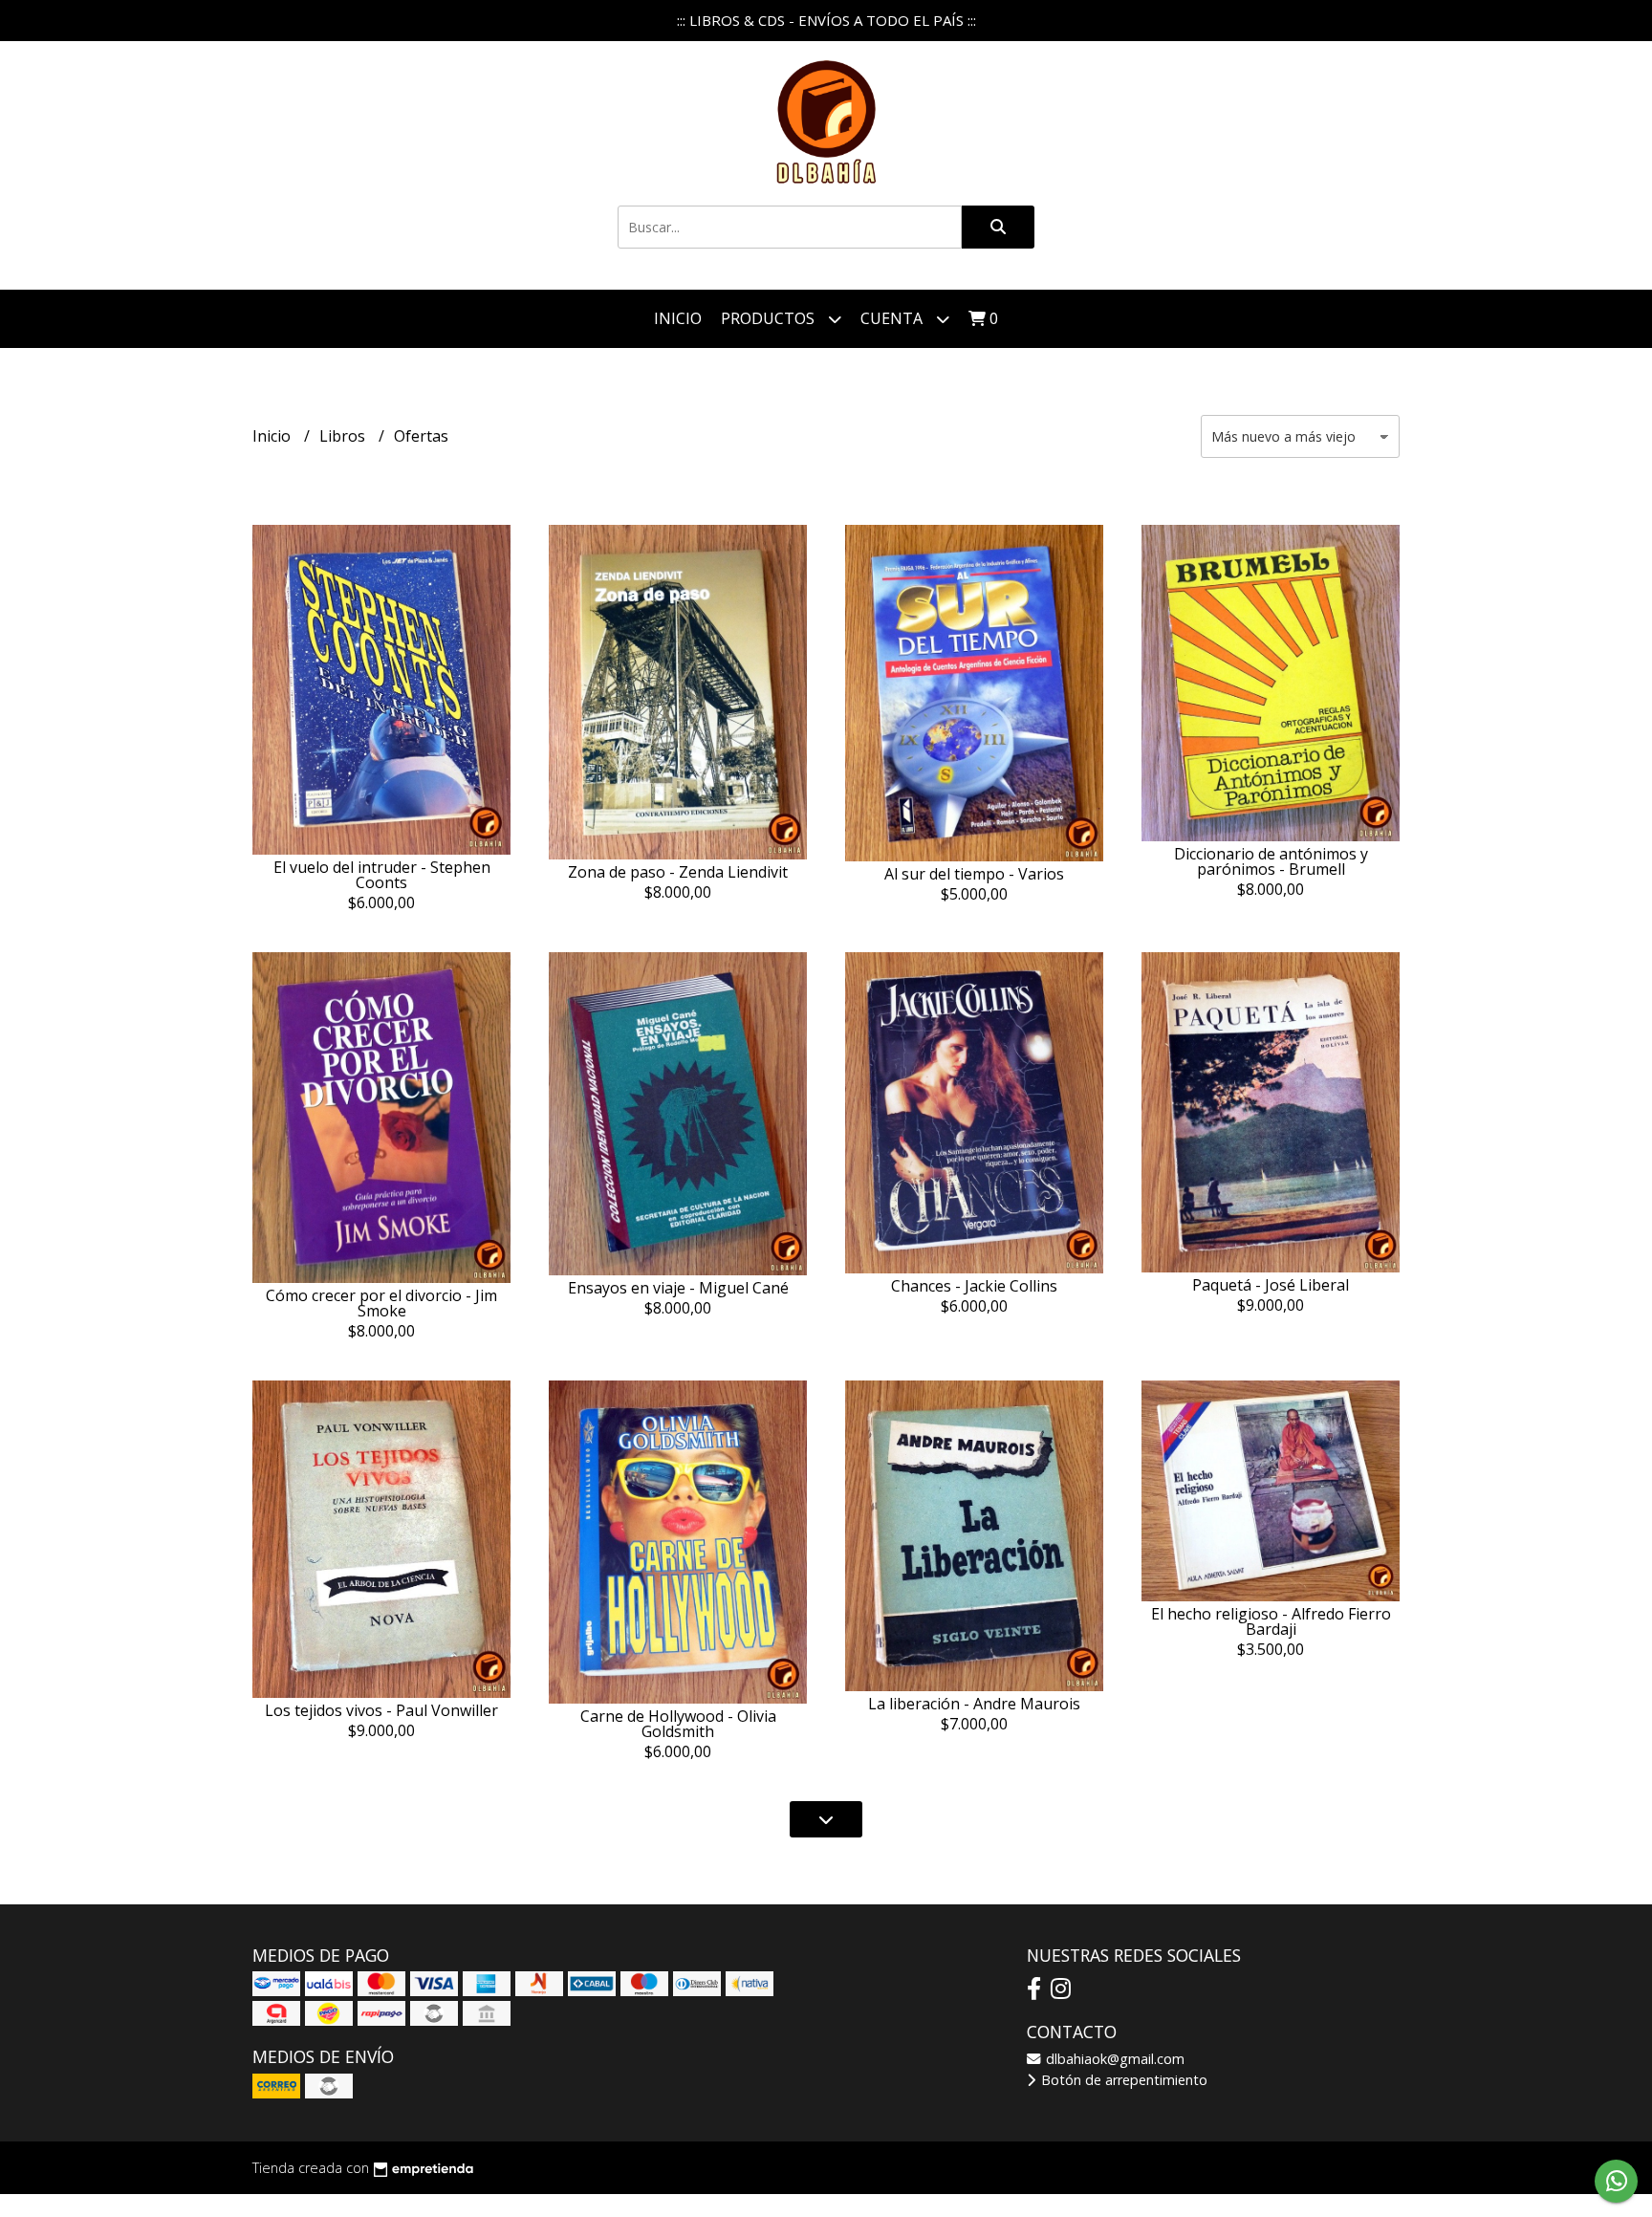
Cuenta (893, 318)
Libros (344, 436)
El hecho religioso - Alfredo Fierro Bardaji (1271, 1621)
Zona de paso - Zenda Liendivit (678, 872)
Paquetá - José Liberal (1271, 1285)
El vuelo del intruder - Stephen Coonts (382, 875)
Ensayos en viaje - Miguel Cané (678, 1288)
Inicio (678, 318)
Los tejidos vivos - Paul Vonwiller (381, 1710)
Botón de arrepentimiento (1122, 2080)
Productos (770, 318)
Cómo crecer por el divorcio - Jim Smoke (381, 1303)
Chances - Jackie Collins (974, 1286)
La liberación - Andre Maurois (974, 1704)
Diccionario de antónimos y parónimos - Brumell (1271, 861)
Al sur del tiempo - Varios (974, 874)
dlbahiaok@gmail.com (1113, 2059)
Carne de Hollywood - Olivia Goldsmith (678, 1724)
